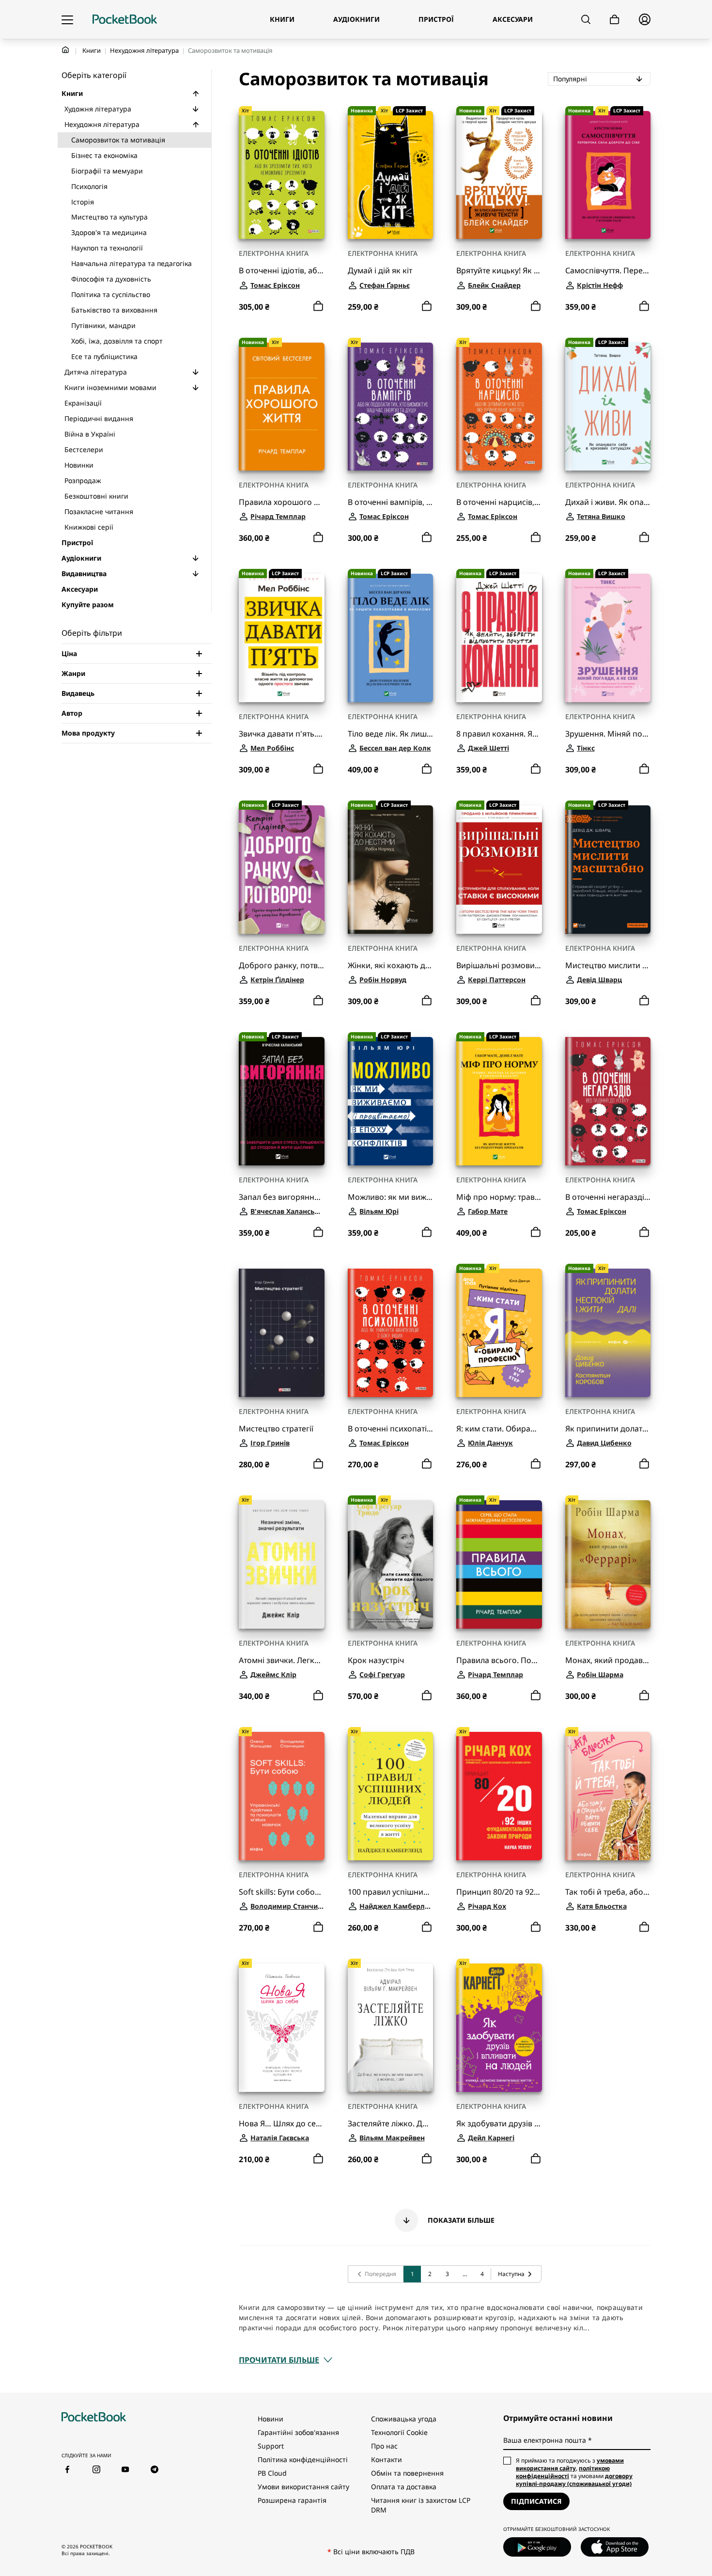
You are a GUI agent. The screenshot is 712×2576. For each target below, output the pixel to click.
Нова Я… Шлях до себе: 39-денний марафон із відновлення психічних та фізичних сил (282, 2124)
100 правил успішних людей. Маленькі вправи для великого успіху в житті (391, 1892)
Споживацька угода (404, 2419)
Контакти (387, 2459)
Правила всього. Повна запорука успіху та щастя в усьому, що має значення (499, 1660)
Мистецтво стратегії (276, 1429)
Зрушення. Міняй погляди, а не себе (608, 734)
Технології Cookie (399, 2432)
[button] (196, 94)
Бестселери (84, 449)
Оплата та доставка (404, 2487)
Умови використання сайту (303, 2487)
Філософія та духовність (111, 279)
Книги (92, 50)
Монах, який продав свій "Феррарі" (608, 1660)
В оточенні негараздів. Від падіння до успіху (608, 1197)
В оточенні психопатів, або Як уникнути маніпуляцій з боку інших (391, 1429)
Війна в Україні (90, 434)
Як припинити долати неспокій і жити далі (608, 1429)
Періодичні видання (99, 418)
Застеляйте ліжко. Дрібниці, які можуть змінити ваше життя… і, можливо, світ (391, 2124)
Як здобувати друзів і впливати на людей (499, 2124)
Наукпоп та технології (107, 248)
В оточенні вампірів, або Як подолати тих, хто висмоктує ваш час (391, 502)
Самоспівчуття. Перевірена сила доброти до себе (608, 271)
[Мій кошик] (615, 20)
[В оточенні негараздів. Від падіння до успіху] (608, 1101)
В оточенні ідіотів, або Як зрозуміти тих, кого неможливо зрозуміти (282, 271)
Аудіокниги (81, 558)
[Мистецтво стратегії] (282, 1333)
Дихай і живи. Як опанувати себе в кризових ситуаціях (608, 502)
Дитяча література (96, 372)
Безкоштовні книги (96, 496)
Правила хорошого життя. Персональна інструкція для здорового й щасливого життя (282, 502)
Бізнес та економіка (104, 155)
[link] (376, 2274)
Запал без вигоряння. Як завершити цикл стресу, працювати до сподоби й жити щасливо (282, 1197)
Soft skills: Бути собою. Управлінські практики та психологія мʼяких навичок (282, 1892)
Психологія (89, 186)
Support (271, 2446)
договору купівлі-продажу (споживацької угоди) (574, 2480)
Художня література (98, 109)
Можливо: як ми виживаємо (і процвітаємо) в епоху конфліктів (391, 1197)
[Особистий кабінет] (645, 19)
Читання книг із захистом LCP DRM (421, 2505)
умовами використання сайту (570, 2464)
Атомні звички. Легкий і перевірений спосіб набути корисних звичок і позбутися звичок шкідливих (282, 1660)
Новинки (79, 465)
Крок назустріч (376, 1660)
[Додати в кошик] (318, 306)
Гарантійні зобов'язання (298, 2432)
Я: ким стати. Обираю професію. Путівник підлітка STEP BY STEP (499, 1429)
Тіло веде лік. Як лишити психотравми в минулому (391, 734)
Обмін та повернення (407, 2473)
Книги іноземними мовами (110, 387)
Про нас (384, 2446)
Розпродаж (83, 480)
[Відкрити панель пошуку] (586, 19)
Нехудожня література (144, 50)
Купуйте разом (88, 605)
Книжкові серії (89, 527)
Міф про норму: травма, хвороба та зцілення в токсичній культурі (499, 1197)
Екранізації (83, 403)
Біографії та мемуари (107, 171)
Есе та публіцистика (104, 356)
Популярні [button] (602, 79)
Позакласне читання (99, 511)
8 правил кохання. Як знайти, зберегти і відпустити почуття (499, 734)
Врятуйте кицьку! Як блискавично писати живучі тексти (499, 271)
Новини (271, 2419)
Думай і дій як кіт (380, 271)
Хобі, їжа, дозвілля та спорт (117, 341)
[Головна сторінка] (125, 19)
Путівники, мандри (103, 325)
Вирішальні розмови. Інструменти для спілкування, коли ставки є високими (499, 966)
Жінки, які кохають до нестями (391, 966)
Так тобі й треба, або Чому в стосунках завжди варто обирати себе (608, 1892)
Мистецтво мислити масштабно (608, 966)
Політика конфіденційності (303, 2459)
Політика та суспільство (111, 294)
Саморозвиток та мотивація (118, 140)
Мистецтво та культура (109, 217)
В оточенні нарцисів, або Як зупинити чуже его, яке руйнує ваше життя (499, 502)
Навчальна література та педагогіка (132, 263)
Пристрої (77, 542)
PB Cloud (272, 2473)
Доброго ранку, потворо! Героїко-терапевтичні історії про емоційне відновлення (282, 966)
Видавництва (84, 573)
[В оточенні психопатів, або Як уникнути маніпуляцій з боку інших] (391, 1333)
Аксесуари (80, 589)
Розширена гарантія (292, 2500)
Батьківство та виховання (114, 310)
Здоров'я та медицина (109, 232)
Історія (83, 202)
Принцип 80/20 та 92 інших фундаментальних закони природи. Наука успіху (499, 1892)
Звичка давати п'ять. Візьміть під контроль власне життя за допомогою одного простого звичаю (282, 734)
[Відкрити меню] (67, 19)
